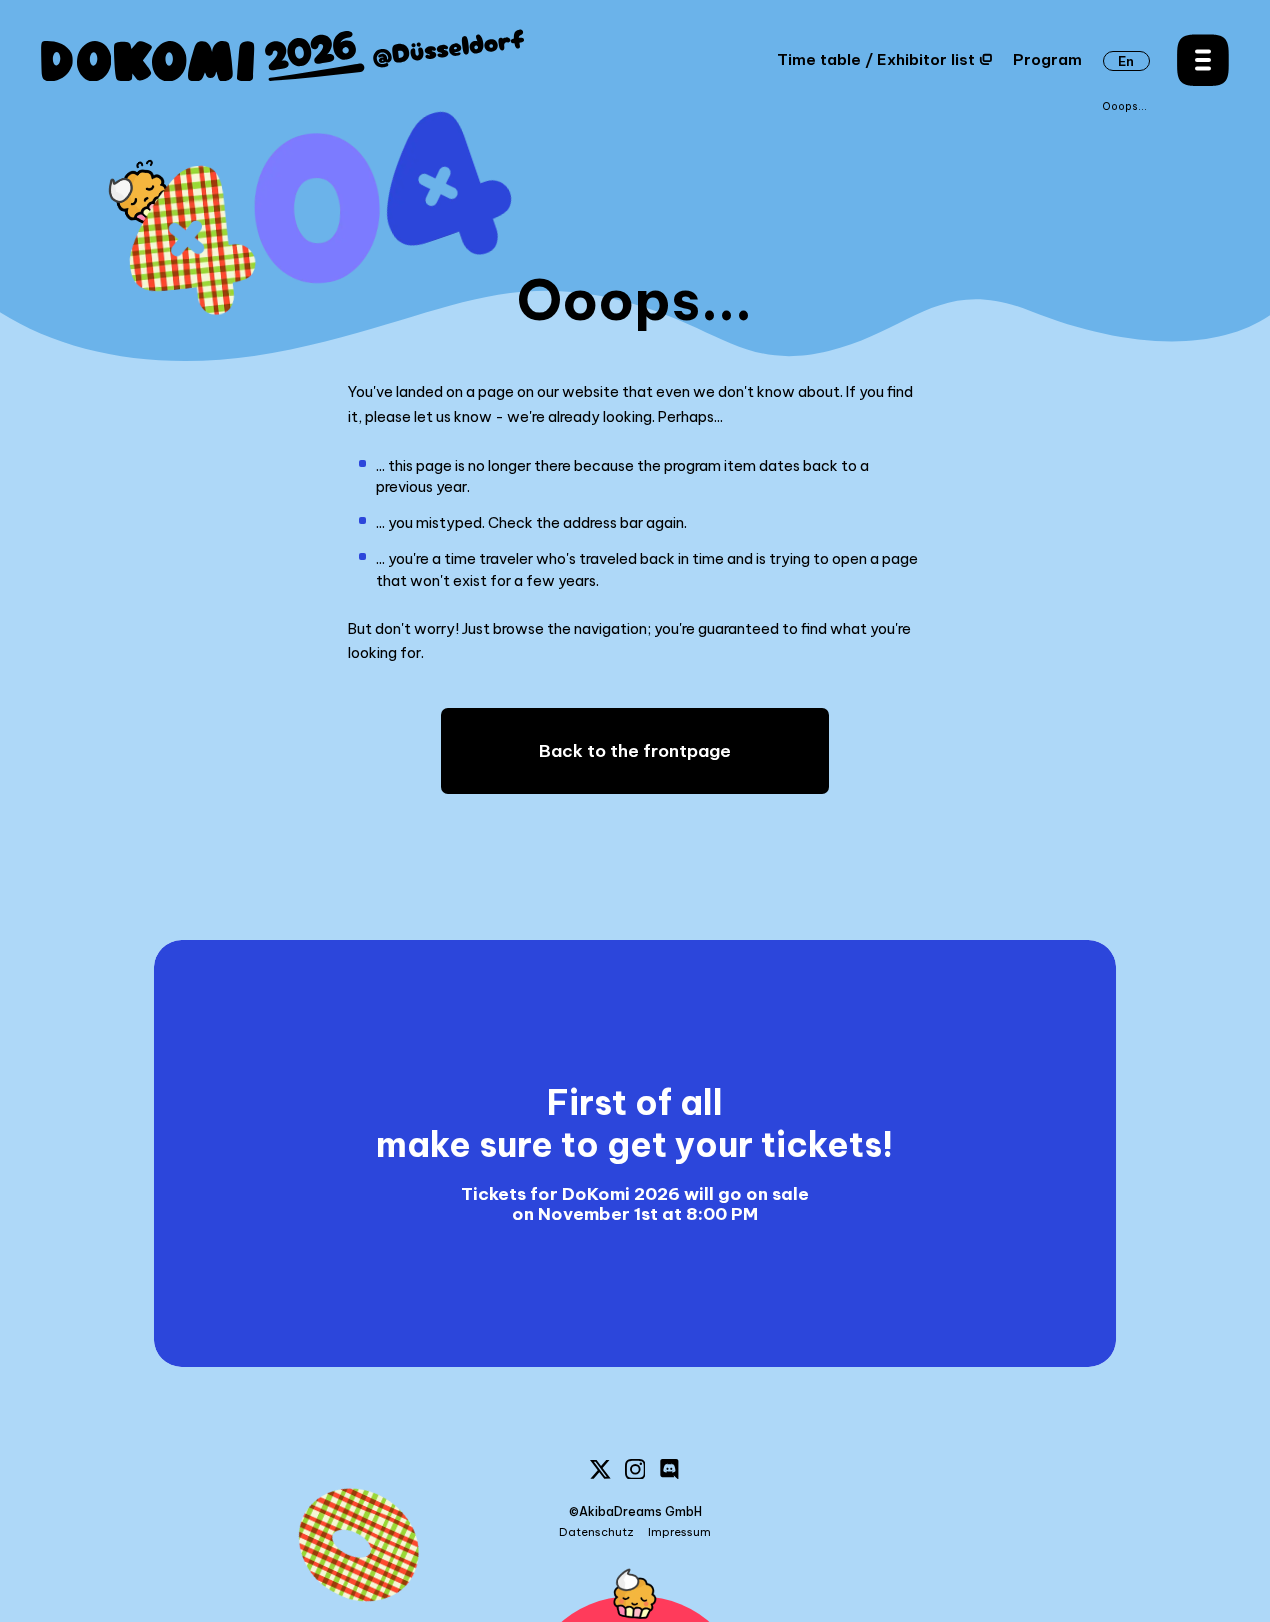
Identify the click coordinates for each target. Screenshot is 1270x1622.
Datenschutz (596, 1532)
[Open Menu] (1203, 60)
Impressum (679, 1532)
